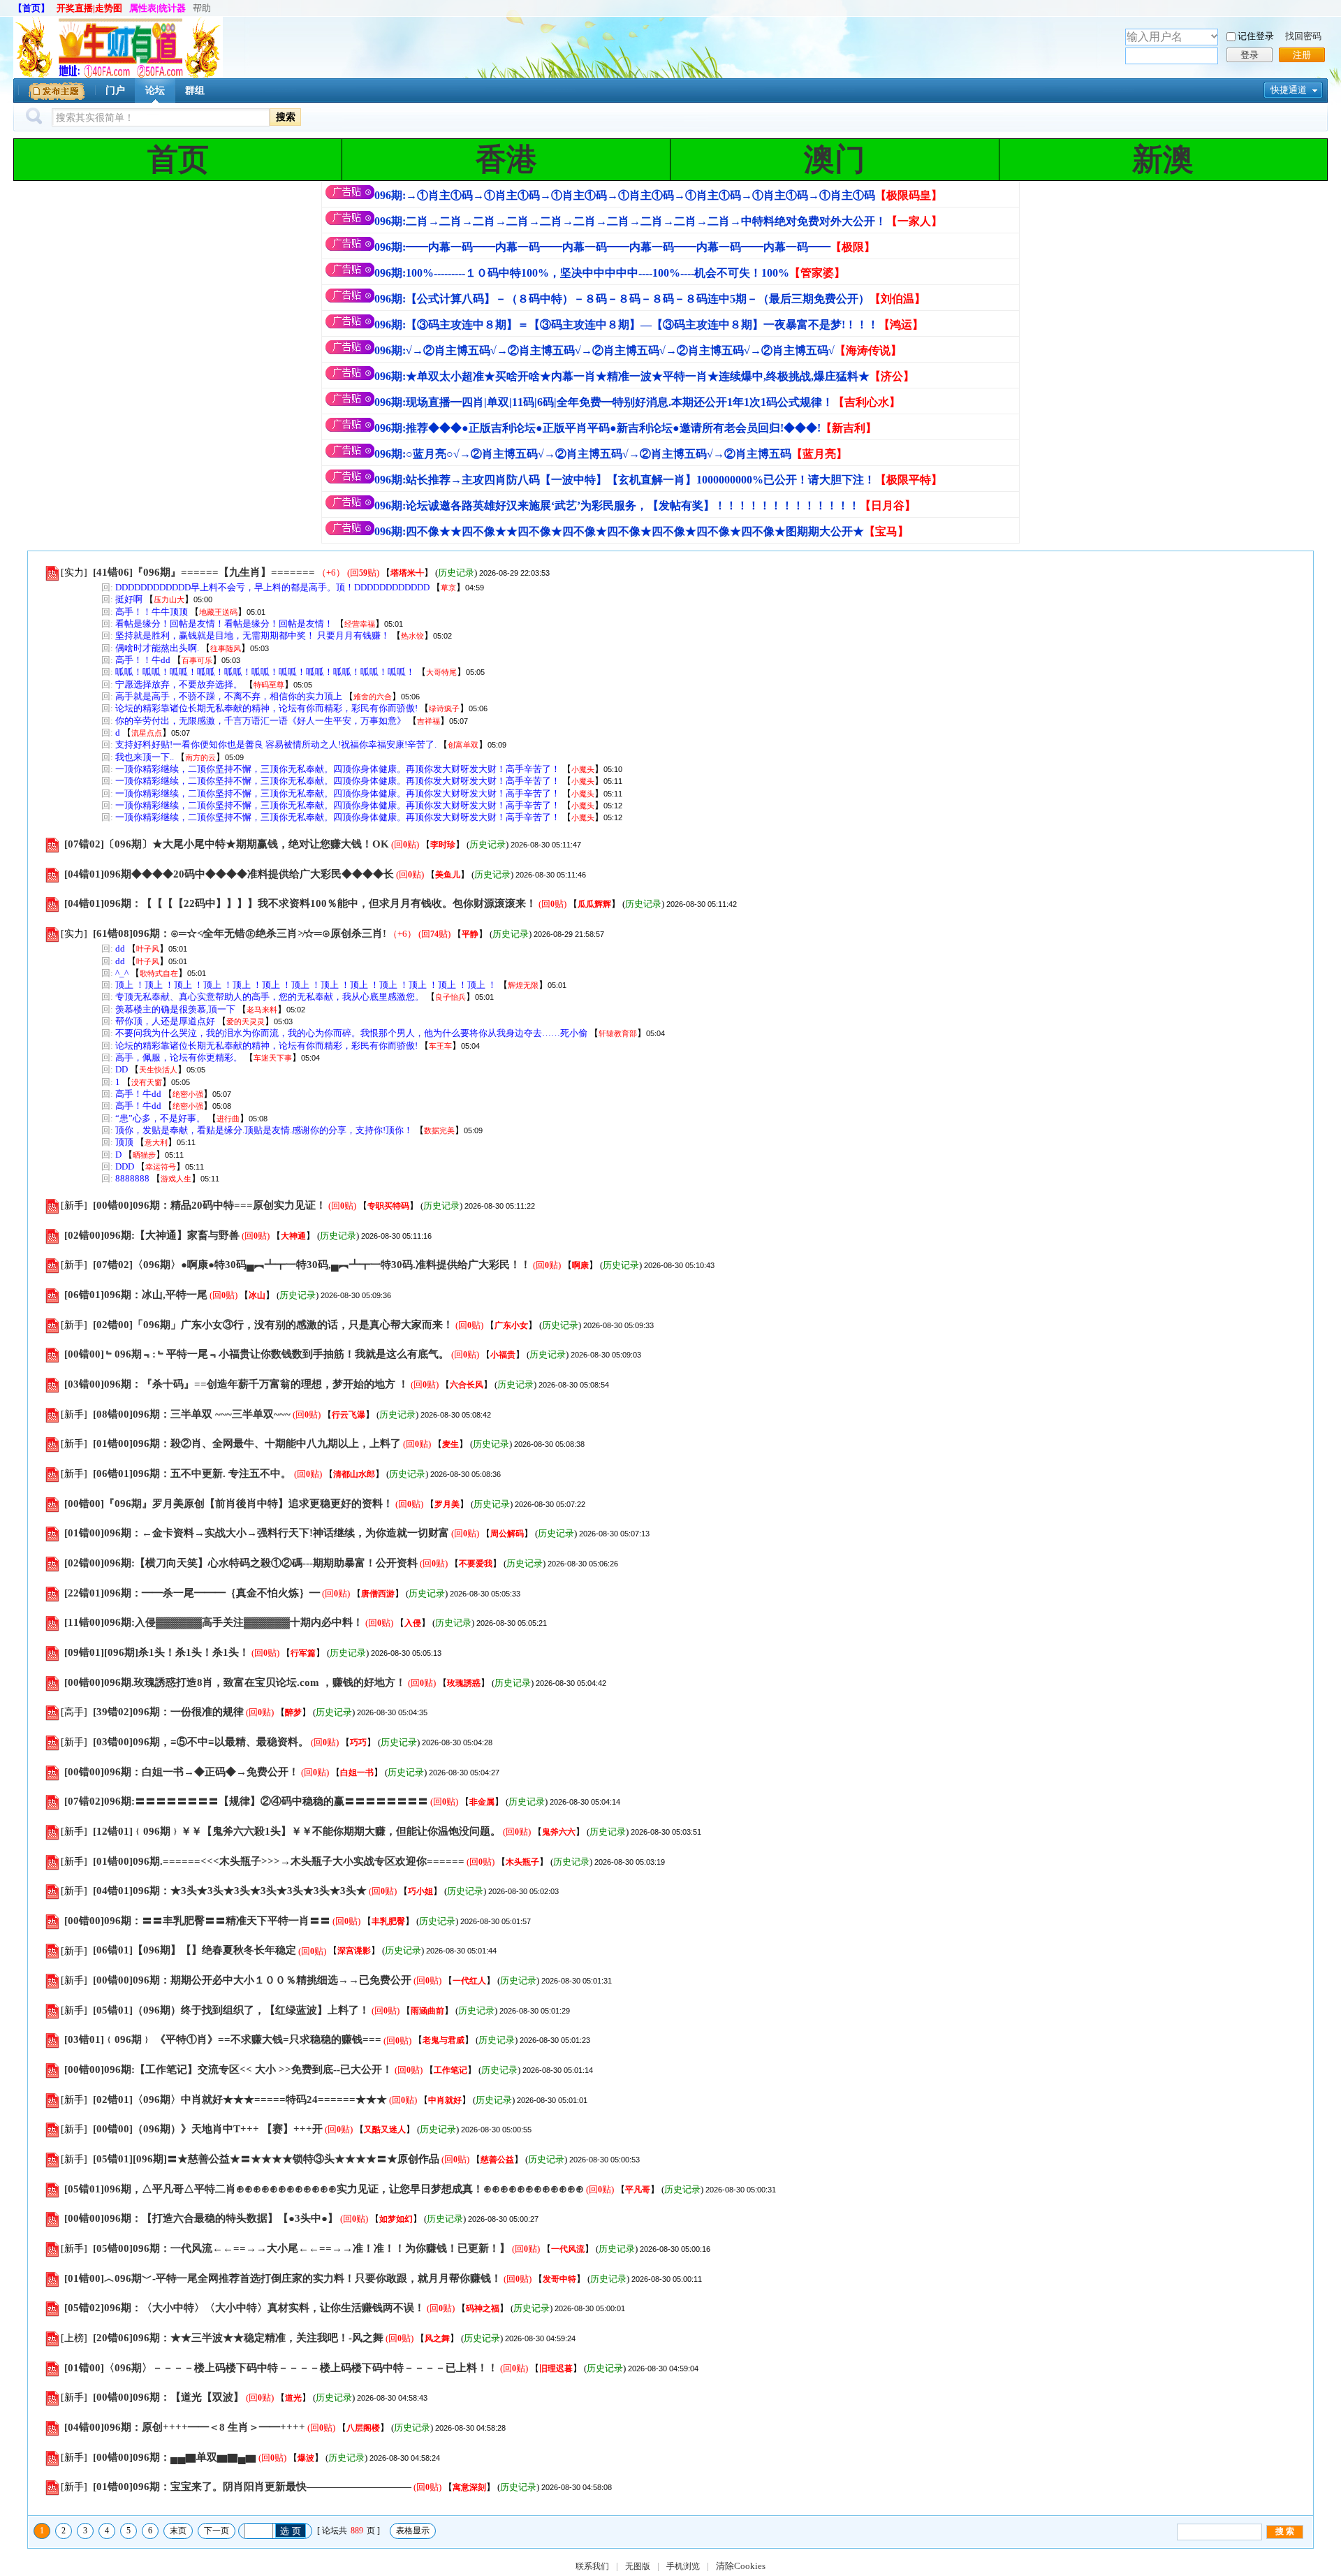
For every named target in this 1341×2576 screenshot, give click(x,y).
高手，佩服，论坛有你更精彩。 (179, 1057)
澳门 (835, 160)
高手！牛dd (138, 1094)
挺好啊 (129, 599)
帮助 (202, 8)
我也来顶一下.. (145, 757)
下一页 (217, 2531)
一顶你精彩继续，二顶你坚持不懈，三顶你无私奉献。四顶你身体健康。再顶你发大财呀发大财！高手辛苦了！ (338, 769)
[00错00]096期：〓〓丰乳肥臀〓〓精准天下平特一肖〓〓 (197, 1921)
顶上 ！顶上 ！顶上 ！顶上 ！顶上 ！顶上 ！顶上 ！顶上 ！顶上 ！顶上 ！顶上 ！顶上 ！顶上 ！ (306, 985)
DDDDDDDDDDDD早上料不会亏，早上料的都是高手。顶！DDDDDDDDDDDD (272, 587)
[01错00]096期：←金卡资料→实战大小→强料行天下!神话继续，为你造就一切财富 (257, 1533)
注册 (1302, 55)
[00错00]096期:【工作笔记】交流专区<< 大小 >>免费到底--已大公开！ (228, 2069)
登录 (1250, 55)
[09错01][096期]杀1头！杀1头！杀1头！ (157, 1652)
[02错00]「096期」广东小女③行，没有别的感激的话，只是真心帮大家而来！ (273, 1325)
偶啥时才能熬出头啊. (157, 648)
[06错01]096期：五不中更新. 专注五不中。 (193, 1473)
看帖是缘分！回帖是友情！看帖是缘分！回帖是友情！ (224, 624)
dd (120, 948)
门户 (115, 90)
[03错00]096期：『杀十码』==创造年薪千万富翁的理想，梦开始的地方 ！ (236, 1384)
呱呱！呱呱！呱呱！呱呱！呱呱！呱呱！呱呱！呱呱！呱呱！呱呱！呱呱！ (265, 672)
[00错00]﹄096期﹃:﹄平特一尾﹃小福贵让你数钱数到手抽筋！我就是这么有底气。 (257, 1354)
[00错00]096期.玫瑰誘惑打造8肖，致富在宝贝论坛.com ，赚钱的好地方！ (235, 1682)
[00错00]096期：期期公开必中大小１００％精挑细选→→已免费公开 (252, 1980)
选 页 (291, 2531)
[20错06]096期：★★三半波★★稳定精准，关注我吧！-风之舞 (238, 2338)
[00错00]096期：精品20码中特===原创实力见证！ (210, 1205)
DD (122, 1069)
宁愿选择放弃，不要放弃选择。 (179, 684)
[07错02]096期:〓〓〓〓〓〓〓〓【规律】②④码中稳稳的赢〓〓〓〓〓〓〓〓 (246, 1801)
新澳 (1163, 160)
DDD (125, 1166)
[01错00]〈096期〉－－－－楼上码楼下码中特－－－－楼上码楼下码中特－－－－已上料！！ (281, 2368)
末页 (178, 2531)
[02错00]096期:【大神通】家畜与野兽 (152, 1235)
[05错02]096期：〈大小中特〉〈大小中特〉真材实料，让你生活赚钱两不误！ (244, 2308)
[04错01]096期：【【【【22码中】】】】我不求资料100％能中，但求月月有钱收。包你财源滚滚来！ (300, 903)
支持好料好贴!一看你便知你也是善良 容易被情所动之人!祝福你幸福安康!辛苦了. (276, 744)
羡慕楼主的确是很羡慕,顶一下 (175, 1009)
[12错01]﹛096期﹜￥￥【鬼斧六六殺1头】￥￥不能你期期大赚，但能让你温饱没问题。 (297, 1831)
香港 (506, 160)
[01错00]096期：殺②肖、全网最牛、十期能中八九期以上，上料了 (247, 1443)
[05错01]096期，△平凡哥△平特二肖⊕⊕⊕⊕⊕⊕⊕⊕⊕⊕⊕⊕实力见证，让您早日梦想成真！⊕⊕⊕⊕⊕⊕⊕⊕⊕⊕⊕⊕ (324, 2189)
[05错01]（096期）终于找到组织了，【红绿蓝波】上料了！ (231, 2010)
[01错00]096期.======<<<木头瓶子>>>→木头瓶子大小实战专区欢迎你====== (279, 1861)
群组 (195, 90)
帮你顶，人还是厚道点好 (165, 1021)
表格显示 (413, 2531)
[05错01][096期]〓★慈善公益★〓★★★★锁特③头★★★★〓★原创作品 (266, 2159)
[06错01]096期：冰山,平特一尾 (136, 1295)
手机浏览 (683, 2566)
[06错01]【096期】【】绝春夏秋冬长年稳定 (195, 1951)
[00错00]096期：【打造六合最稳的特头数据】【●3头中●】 (201, 2218)
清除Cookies (741, 2566)
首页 (178, 160)
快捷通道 (1289, 90)
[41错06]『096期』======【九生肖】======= (204, 572)
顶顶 (124, 1142)
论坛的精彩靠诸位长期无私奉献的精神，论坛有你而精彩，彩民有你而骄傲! (266, 708)
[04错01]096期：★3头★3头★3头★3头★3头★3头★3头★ (230, 1891)
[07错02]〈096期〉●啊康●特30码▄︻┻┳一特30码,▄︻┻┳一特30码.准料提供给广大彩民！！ (312, 1265)
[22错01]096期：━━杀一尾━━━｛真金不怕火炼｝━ (192, 1593)
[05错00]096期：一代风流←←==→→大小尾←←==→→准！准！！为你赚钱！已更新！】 (301, 2248)
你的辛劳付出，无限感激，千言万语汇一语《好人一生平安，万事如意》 (261, 721)
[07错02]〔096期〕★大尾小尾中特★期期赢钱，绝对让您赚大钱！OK (227, 844)
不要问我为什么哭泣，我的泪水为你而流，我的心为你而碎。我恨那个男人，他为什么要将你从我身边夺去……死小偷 (351, 1033)
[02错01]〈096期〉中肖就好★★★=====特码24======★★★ (240, 2100)
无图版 (638, 2566)
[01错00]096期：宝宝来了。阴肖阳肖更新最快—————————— (252, 2487)
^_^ (122, 973)
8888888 (132, 1178)
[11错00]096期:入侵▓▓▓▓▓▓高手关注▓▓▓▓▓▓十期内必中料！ (214, 1622)
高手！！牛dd (143, 660)
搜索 (286, 117)
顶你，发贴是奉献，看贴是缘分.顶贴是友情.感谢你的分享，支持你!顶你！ (264, 1130)
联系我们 (592, 2566)
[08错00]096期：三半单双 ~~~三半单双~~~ (192, 1414)
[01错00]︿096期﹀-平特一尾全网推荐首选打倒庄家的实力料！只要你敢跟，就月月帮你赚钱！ (283, 2278)
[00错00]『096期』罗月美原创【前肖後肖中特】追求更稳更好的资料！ (229, 1504)
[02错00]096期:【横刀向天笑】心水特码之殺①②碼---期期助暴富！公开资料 (241, 1563)
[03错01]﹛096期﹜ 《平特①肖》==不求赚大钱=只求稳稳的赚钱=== (223, 2040)
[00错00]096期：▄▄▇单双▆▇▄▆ (175, 2457)
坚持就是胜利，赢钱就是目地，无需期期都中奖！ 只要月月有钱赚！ (252, 635)
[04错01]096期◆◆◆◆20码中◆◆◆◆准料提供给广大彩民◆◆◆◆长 (229, 874)
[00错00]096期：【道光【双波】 (168, 2397)
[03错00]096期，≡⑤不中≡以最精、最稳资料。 (201, 1742)
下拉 (1214, 36)
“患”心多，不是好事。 (160, 1118)
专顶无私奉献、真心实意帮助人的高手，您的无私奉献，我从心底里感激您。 (270, 997)
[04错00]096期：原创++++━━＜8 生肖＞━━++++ (185, 2427)
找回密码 (1303, 36)
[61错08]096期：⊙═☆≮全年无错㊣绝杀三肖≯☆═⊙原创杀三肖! (240, 933)
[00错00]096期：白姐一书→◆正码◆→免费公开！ (182, 1772)
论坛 (155, 90)
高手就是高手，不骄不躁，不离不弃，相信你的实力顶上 (229, 696)
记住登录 (1256, 36)
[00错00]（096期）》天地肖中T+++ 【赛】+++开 (208, 2129)
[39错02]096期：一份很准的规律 (168, 1712)
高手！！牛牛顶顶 (152, 612)
